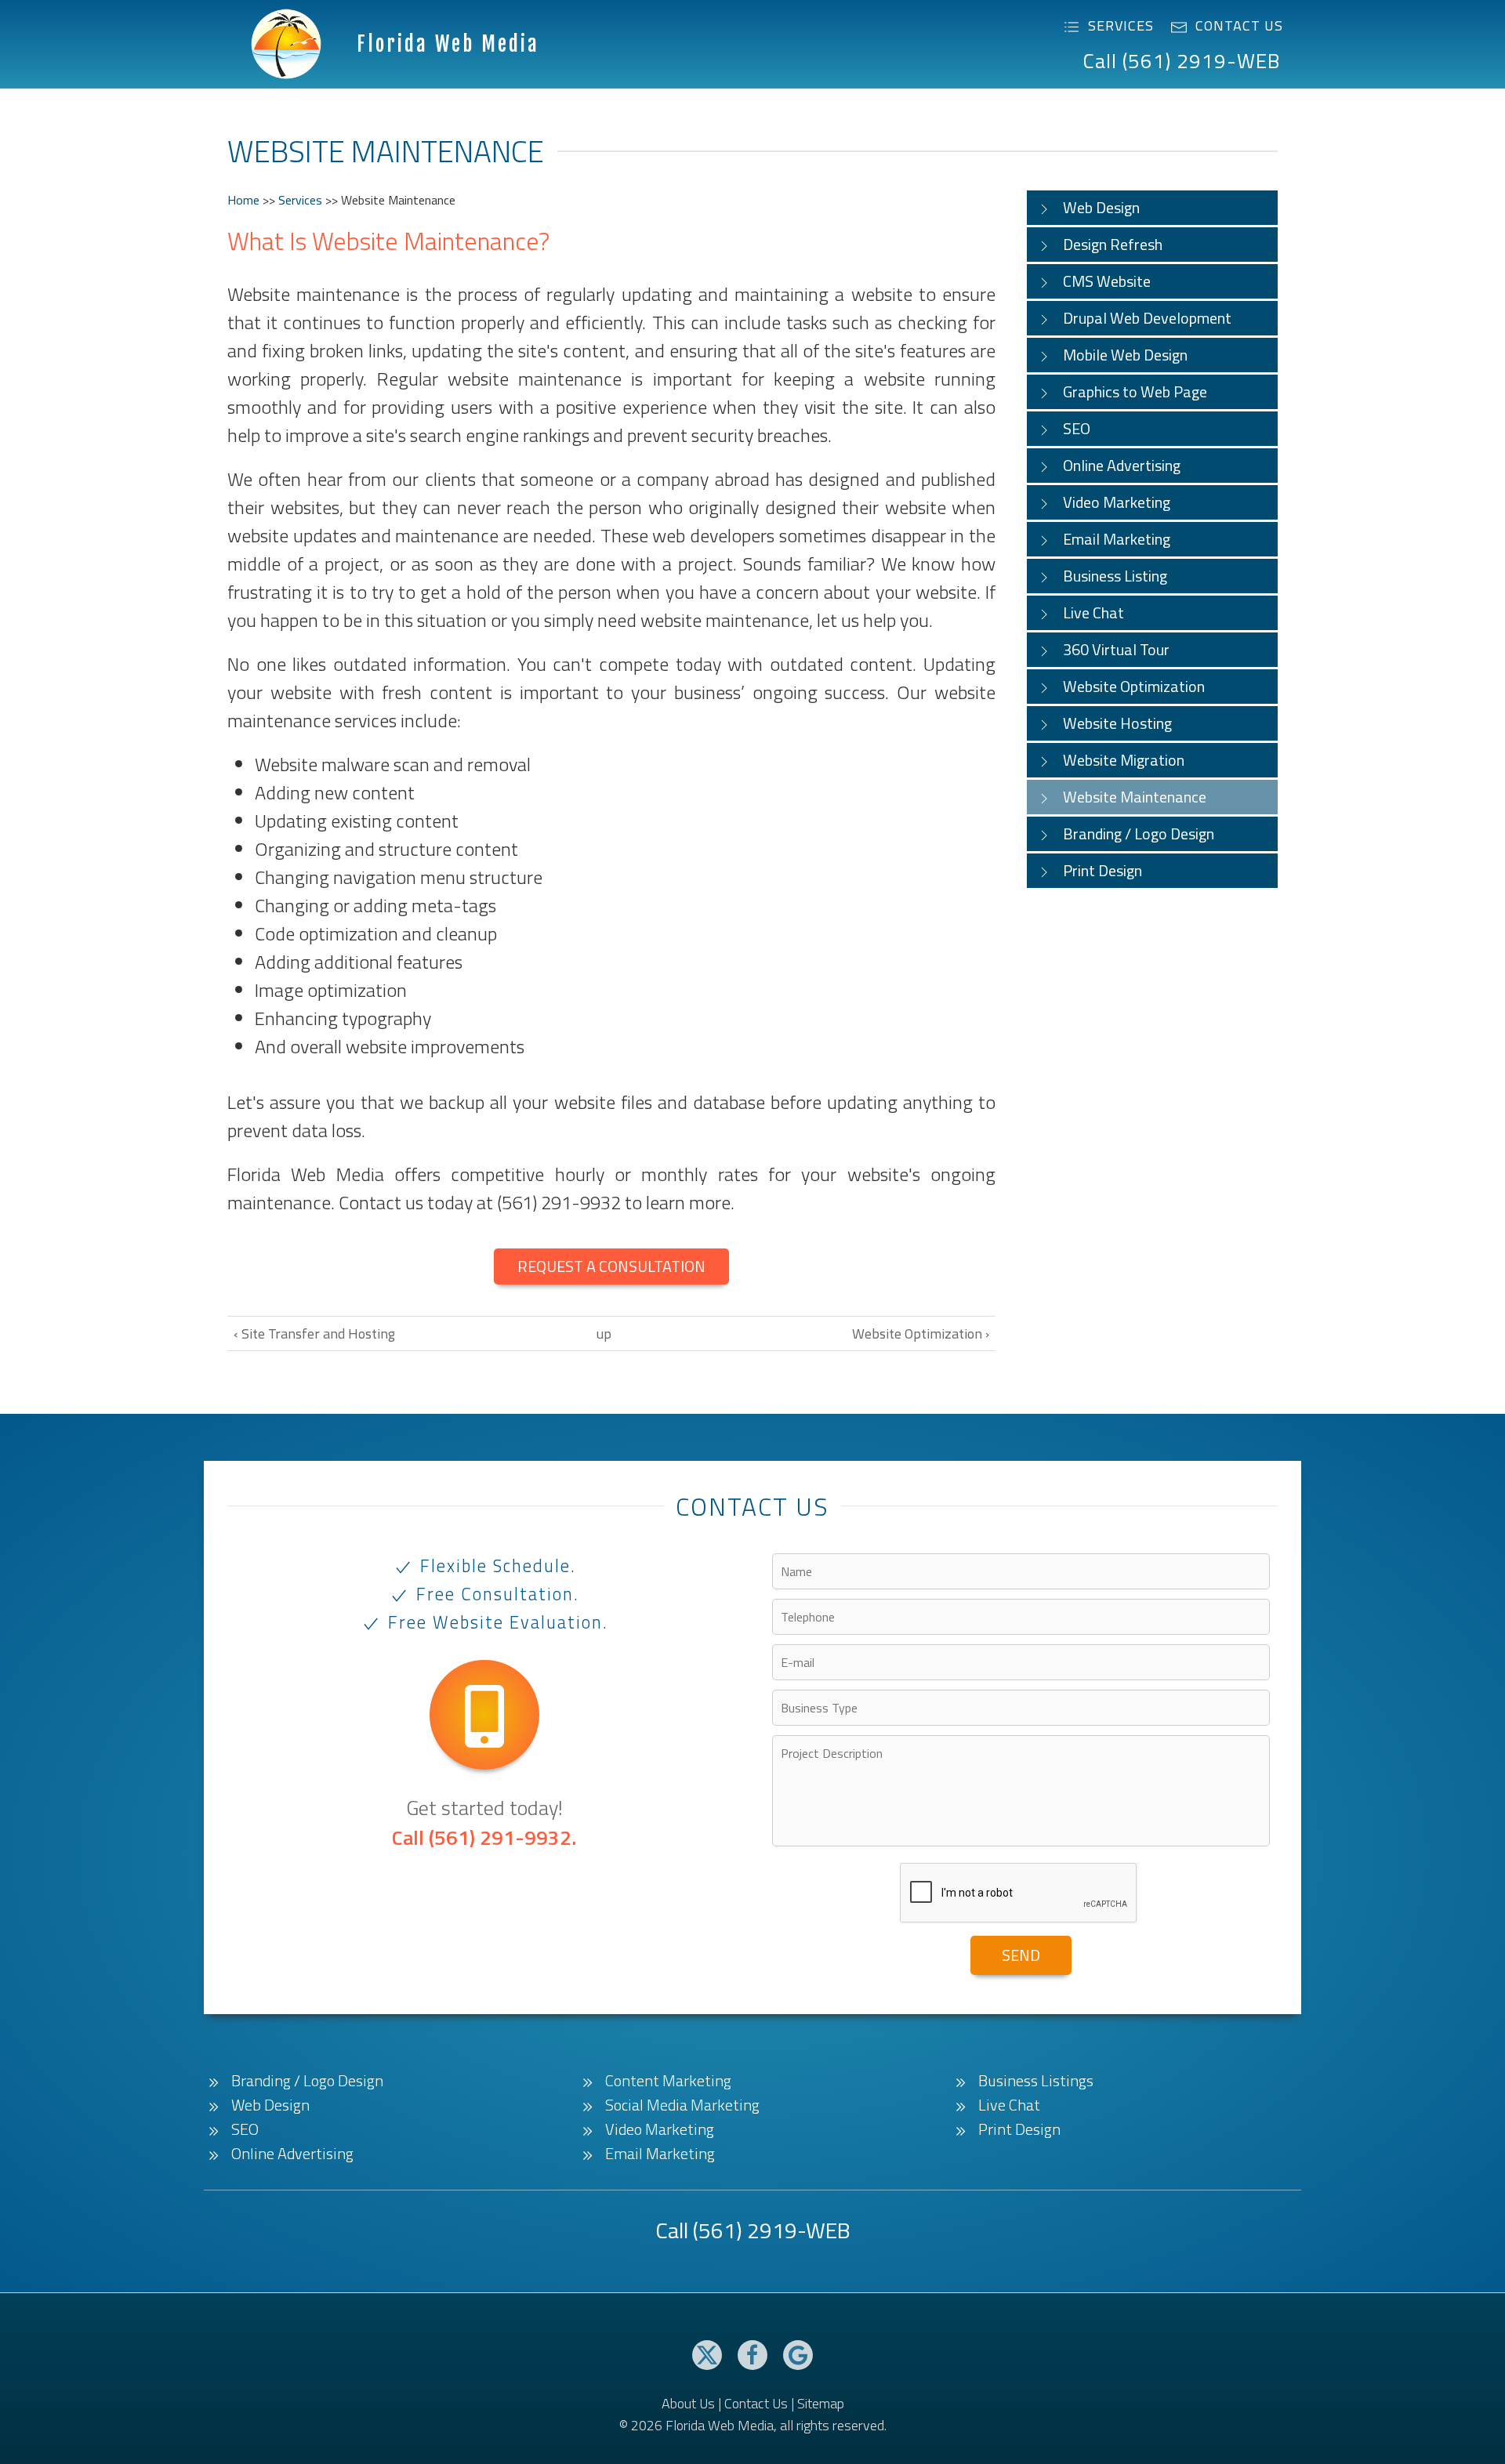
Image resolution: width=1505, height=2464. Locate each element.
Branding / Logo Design (1139, 833)
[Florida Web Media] (286, 42)
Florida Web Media (448, 44)
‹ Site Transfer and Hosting (314, 1333)
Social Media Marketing (682, 2105)
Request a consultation (611, 1266)
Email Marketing (1117, 539)
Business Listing (1115, 576)
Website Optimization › (921, 1333)
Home (243, 200)
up (604, 1333)
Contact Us (1239, 25)
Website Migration (1124, 760)
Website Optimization (1134, 686)
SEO (1077, 428)
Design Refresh (1113, 244)
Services (1121, 25)
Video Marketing (1117, 502)
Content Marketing (668, 2081)
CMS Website (1107, 281)
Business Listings (1036, 2081)
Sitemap (821, 2403)
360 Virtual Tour (1116, 649)
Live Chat (1093, 612)
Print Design (1102, 870)
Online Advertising (1122, 465)
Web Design (1101, 207)
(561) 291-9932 (500, 1837)
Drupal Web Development (1147, 318)
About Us (688, 2403)
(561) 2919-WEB (772, 2230)
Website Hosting (1117, 723)
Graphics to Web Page (1135, 391)
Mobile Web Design (1125, 355)
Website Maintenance (1135, 797)
